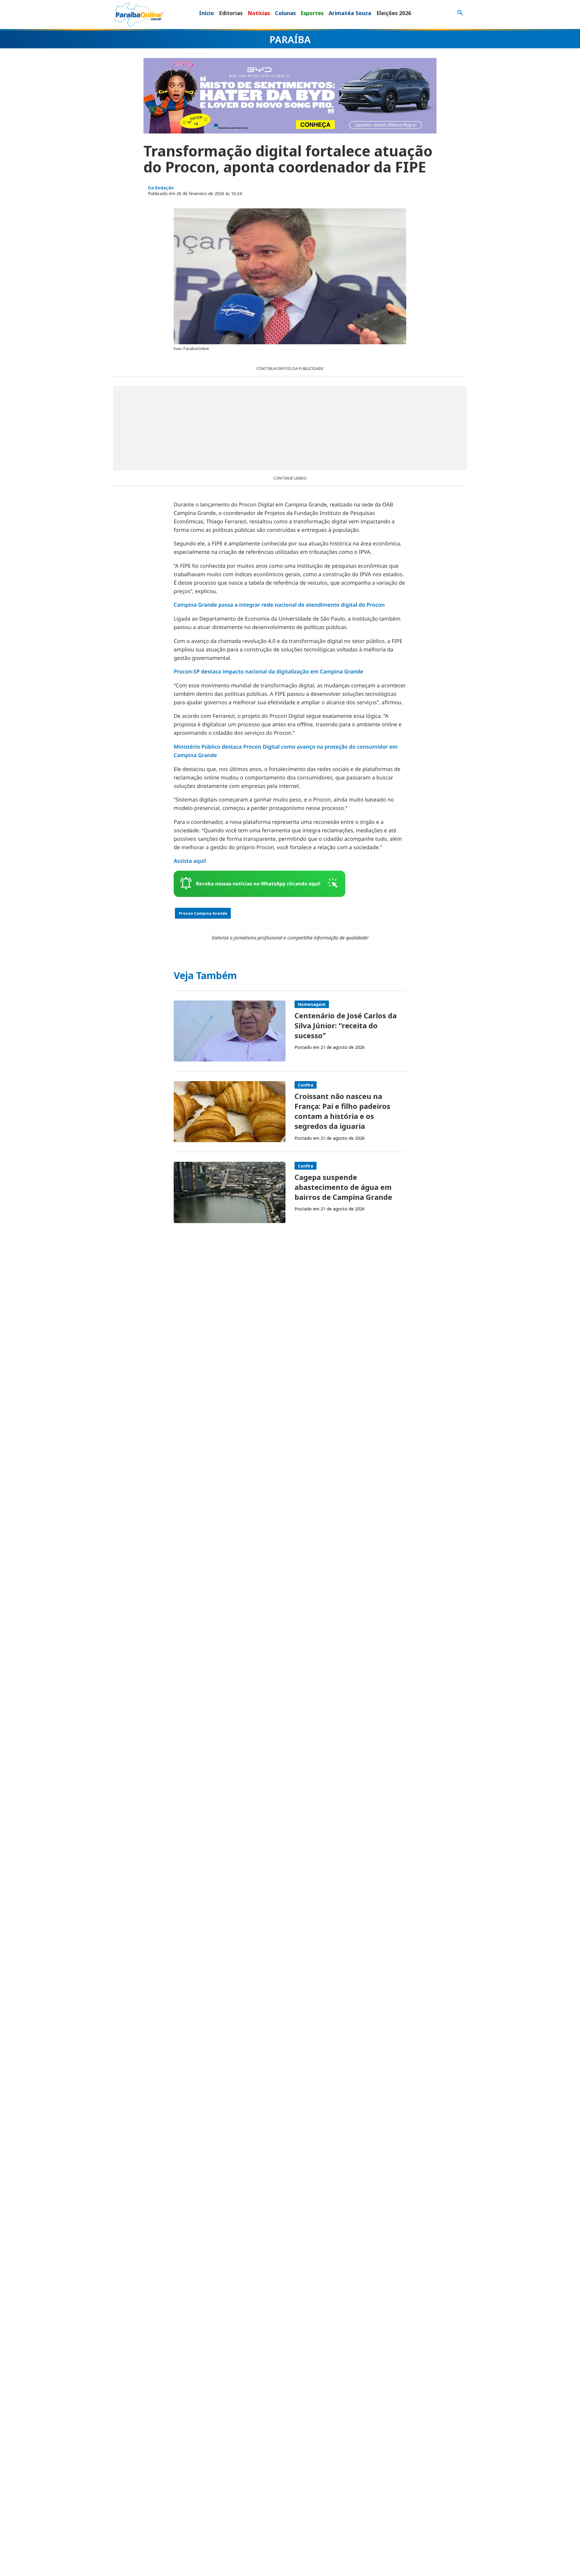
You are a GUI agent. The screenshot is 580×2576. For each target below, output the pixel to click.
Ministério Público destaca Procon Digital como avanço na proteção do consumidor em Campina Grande (286, 751)
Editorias (231, 13)
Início (206, 13)
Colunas (285, 13)
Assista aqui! (190, 861)
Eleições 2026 (394, 13)
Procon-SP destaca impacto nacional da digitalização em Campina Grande (268, 672)
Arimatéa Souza (350, 13)
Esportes (312, 13)
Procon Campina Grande (203, 913)
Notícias (259, 13)
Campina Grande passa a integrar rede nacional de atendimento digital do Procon (279, 605)
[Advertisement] (290, 428)
